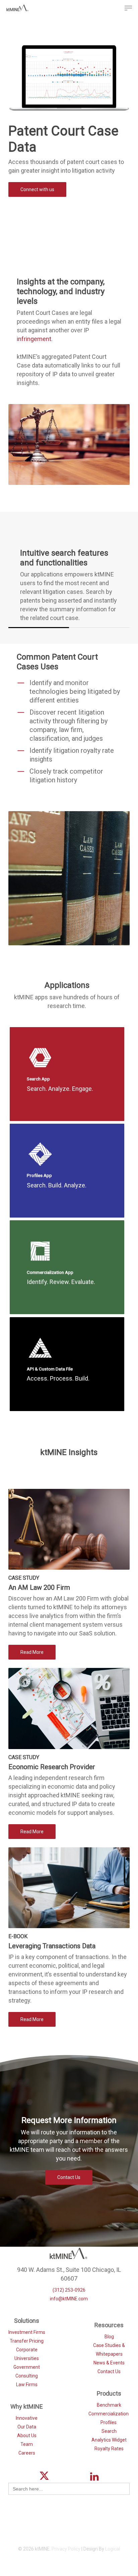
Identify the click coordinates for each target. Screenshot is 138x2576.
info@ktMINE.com (69, 2299)
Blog (109, 2337)
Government (27, 2367)
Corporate (27, 2350)
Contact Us (109, 2371)
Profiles (109, 2422)
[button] (128, 8)
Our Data (27, 2427)
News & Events (109, 2363)
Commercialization (109, 2414)
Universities (27, 2358)
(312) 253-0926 (69, 2290)
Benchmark (109, 2405)
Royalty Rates (109, 2449)
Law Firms (27, 2385)
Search (109, 2431)
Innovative (27, 2418)
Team (27, 2444)
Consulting (27, 2376)
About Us (27, 2435)
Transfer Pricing (27, 2341)
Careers (27, 2453)
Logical (113, 2549)
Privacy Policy (66, 2549)
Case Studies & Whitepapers (109, 2350)
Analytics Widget (109, 2440)
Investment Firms (27, 2332)
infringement (34, 339)
